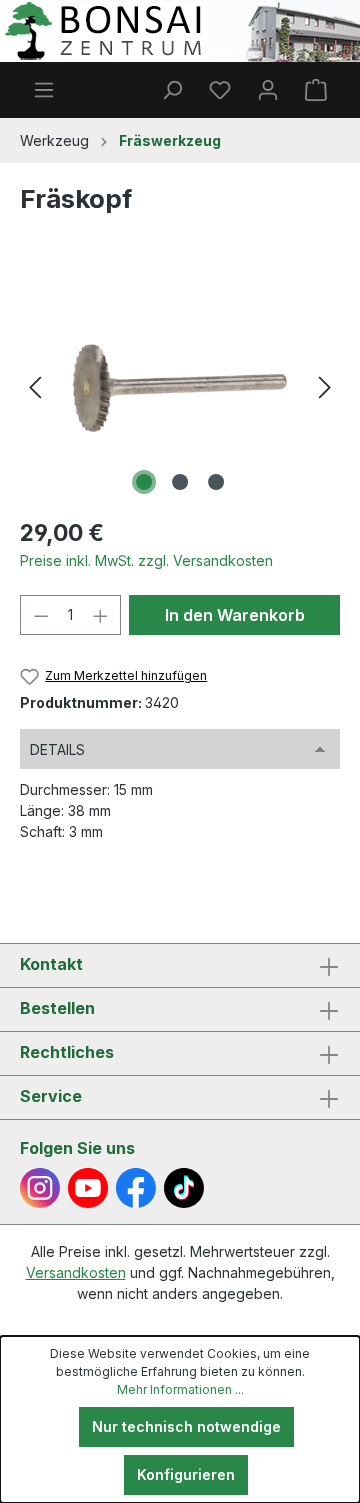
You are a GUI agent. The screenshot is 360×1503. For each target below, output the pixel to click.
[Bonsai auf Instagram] (40, 1188)
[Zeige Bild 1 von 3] (144, 482)
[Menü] (44, 90)
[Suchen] (172, 90)
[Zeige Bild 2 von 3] (180, 482)
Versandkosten (76, 1272)
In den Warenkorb (235, 615)
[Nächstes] (325, 387)
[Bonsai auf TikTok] (184, 1188)
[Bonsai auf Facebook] (136, 1188)
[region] (180, 387)
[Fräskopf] (179, 387)
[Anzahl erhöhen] (101, 615)
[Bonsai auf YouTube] (88, 1188)
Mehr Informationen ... (180, 1389)
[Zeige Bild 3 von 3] (216, 482)
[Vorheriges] (35, 387)
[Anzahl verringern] (41, 615)
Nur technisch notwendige (186, 1426)
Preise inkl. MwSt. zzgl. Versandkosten (146, 560)
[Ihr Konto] (268, 90)
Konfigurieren (186, 1474)
